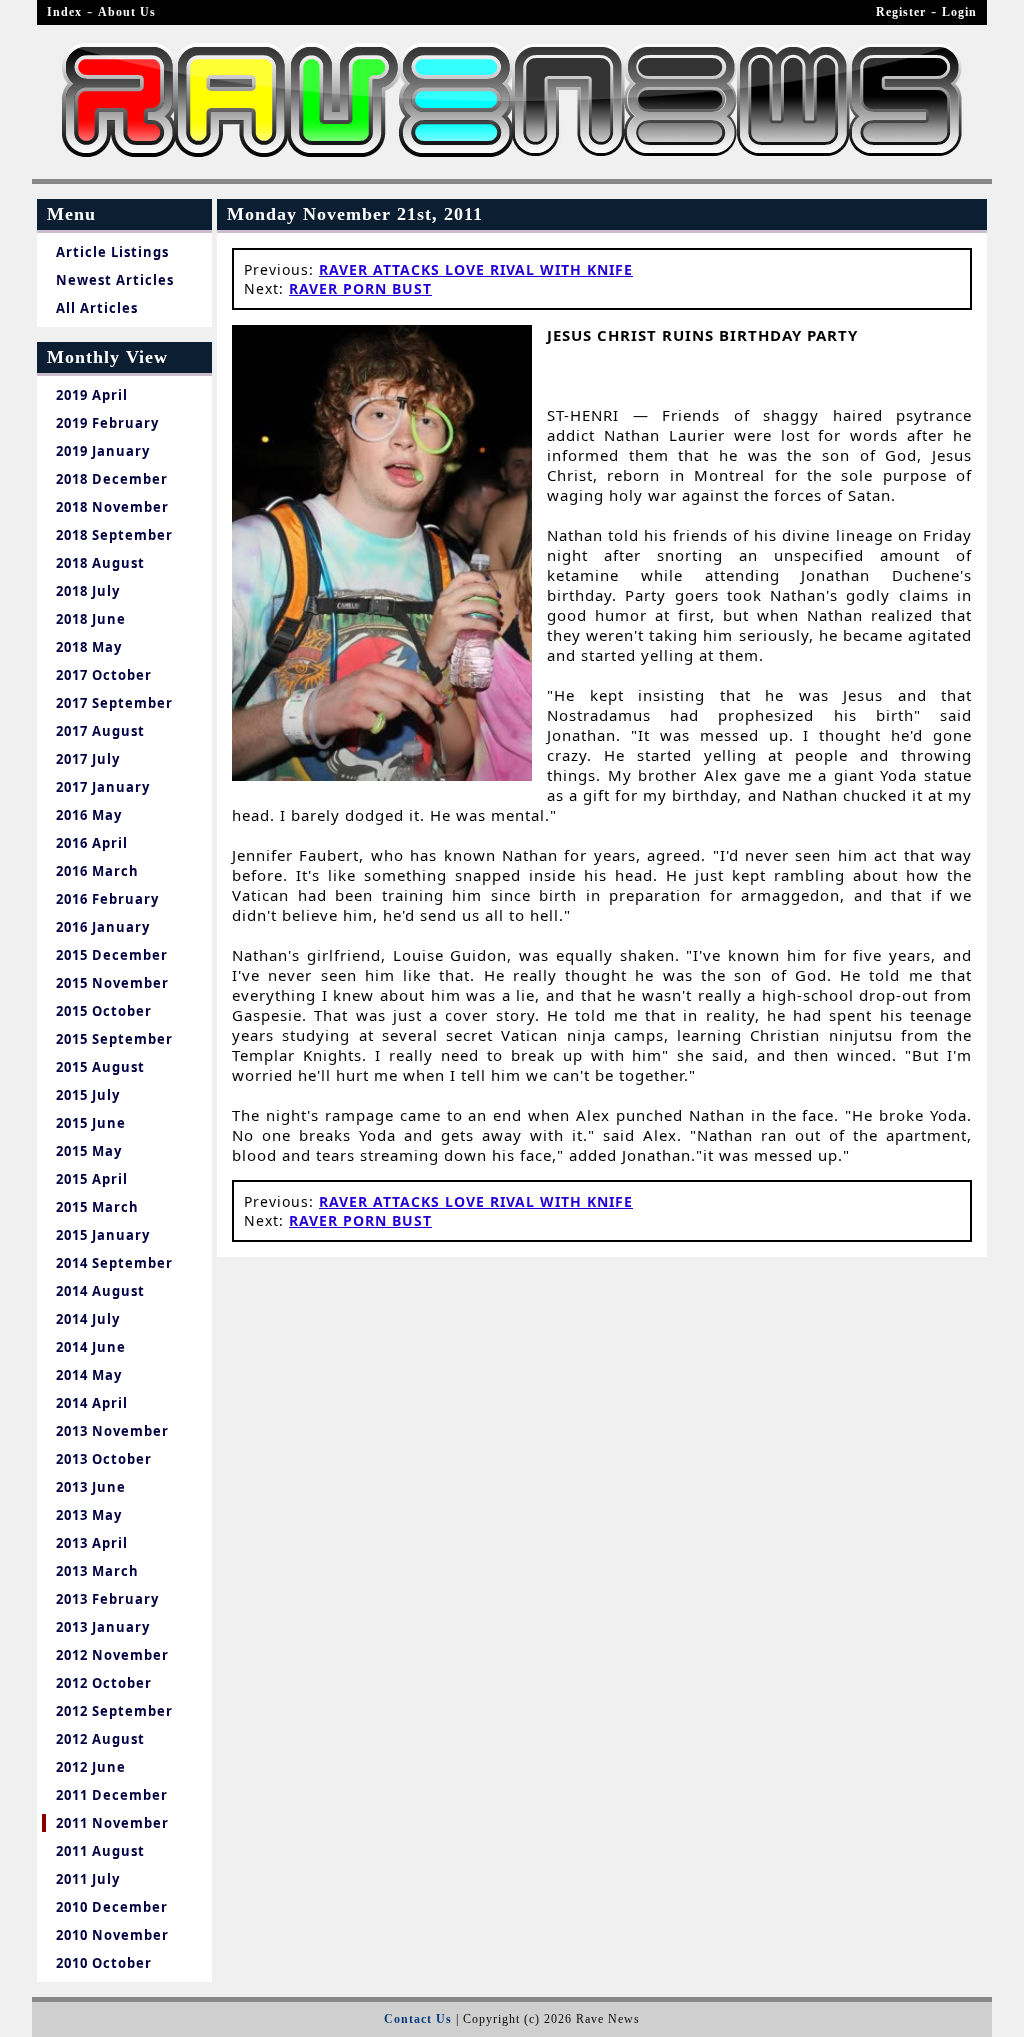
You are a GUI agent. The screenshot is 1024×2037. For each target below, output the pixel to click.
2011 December (112, 1795)
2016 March (97, 871)
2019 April (92, 395)
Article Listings (112, 252)
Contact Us (418, 2019)
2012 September (114, 1711)
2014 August (100, 1291)
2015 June (91, 1123)
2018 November (112, 507)
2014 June (91, 1347)
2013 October (104, 1459)
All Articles (97, 308)
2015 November (112, 983)
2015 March (97, 1207)
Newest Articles (115, 280)
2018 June (91, 619)
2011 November (112, 1823)
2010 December (112, 1907)
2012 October (104, 1683)
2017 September (114, 703)
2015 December (112, 955)
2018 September (114, 535)
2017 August (100, 731)
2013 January (103, 1627)
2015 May (89, 1151)
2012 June (91, 1767)
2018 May (89, 647)
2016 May (89, 815)
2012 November (112, 1655)
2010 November (112, 1935)
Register (901, 12)
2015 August (100, 1067)
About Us (127, 12)
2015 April (92, 1179)
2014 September (114, 1263)
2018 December (112, 479)
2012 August (100, 1739)
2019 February (107, 423)
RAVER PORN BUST (360, 288)
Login (959, 12)
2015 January (103, 1235)
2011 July (88, 1879)
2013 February (107, 1599)
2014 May (89, 1375)
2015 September (114, 1039)
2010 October (104, 1963)
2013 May (89, 1515)
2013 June (91, 1487)
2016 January (103, 927)
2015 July (88, 1095)
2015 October (104, 1011)
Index (64, 12)
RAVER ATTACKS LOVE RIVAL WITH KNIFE (476, 269)
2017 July (88, 759)
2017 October (104, 675)
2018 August (100, 563)
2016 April (92, 843)
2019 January (103, 451)
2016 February (107, 899)
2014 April (92, 1403)
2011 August (100, 1851)
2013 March (97, 1571)
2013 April (92, 1543)
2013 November (112, 1431)
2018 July (88, 591)
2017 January (103, 787)
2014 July (88, 1319)
